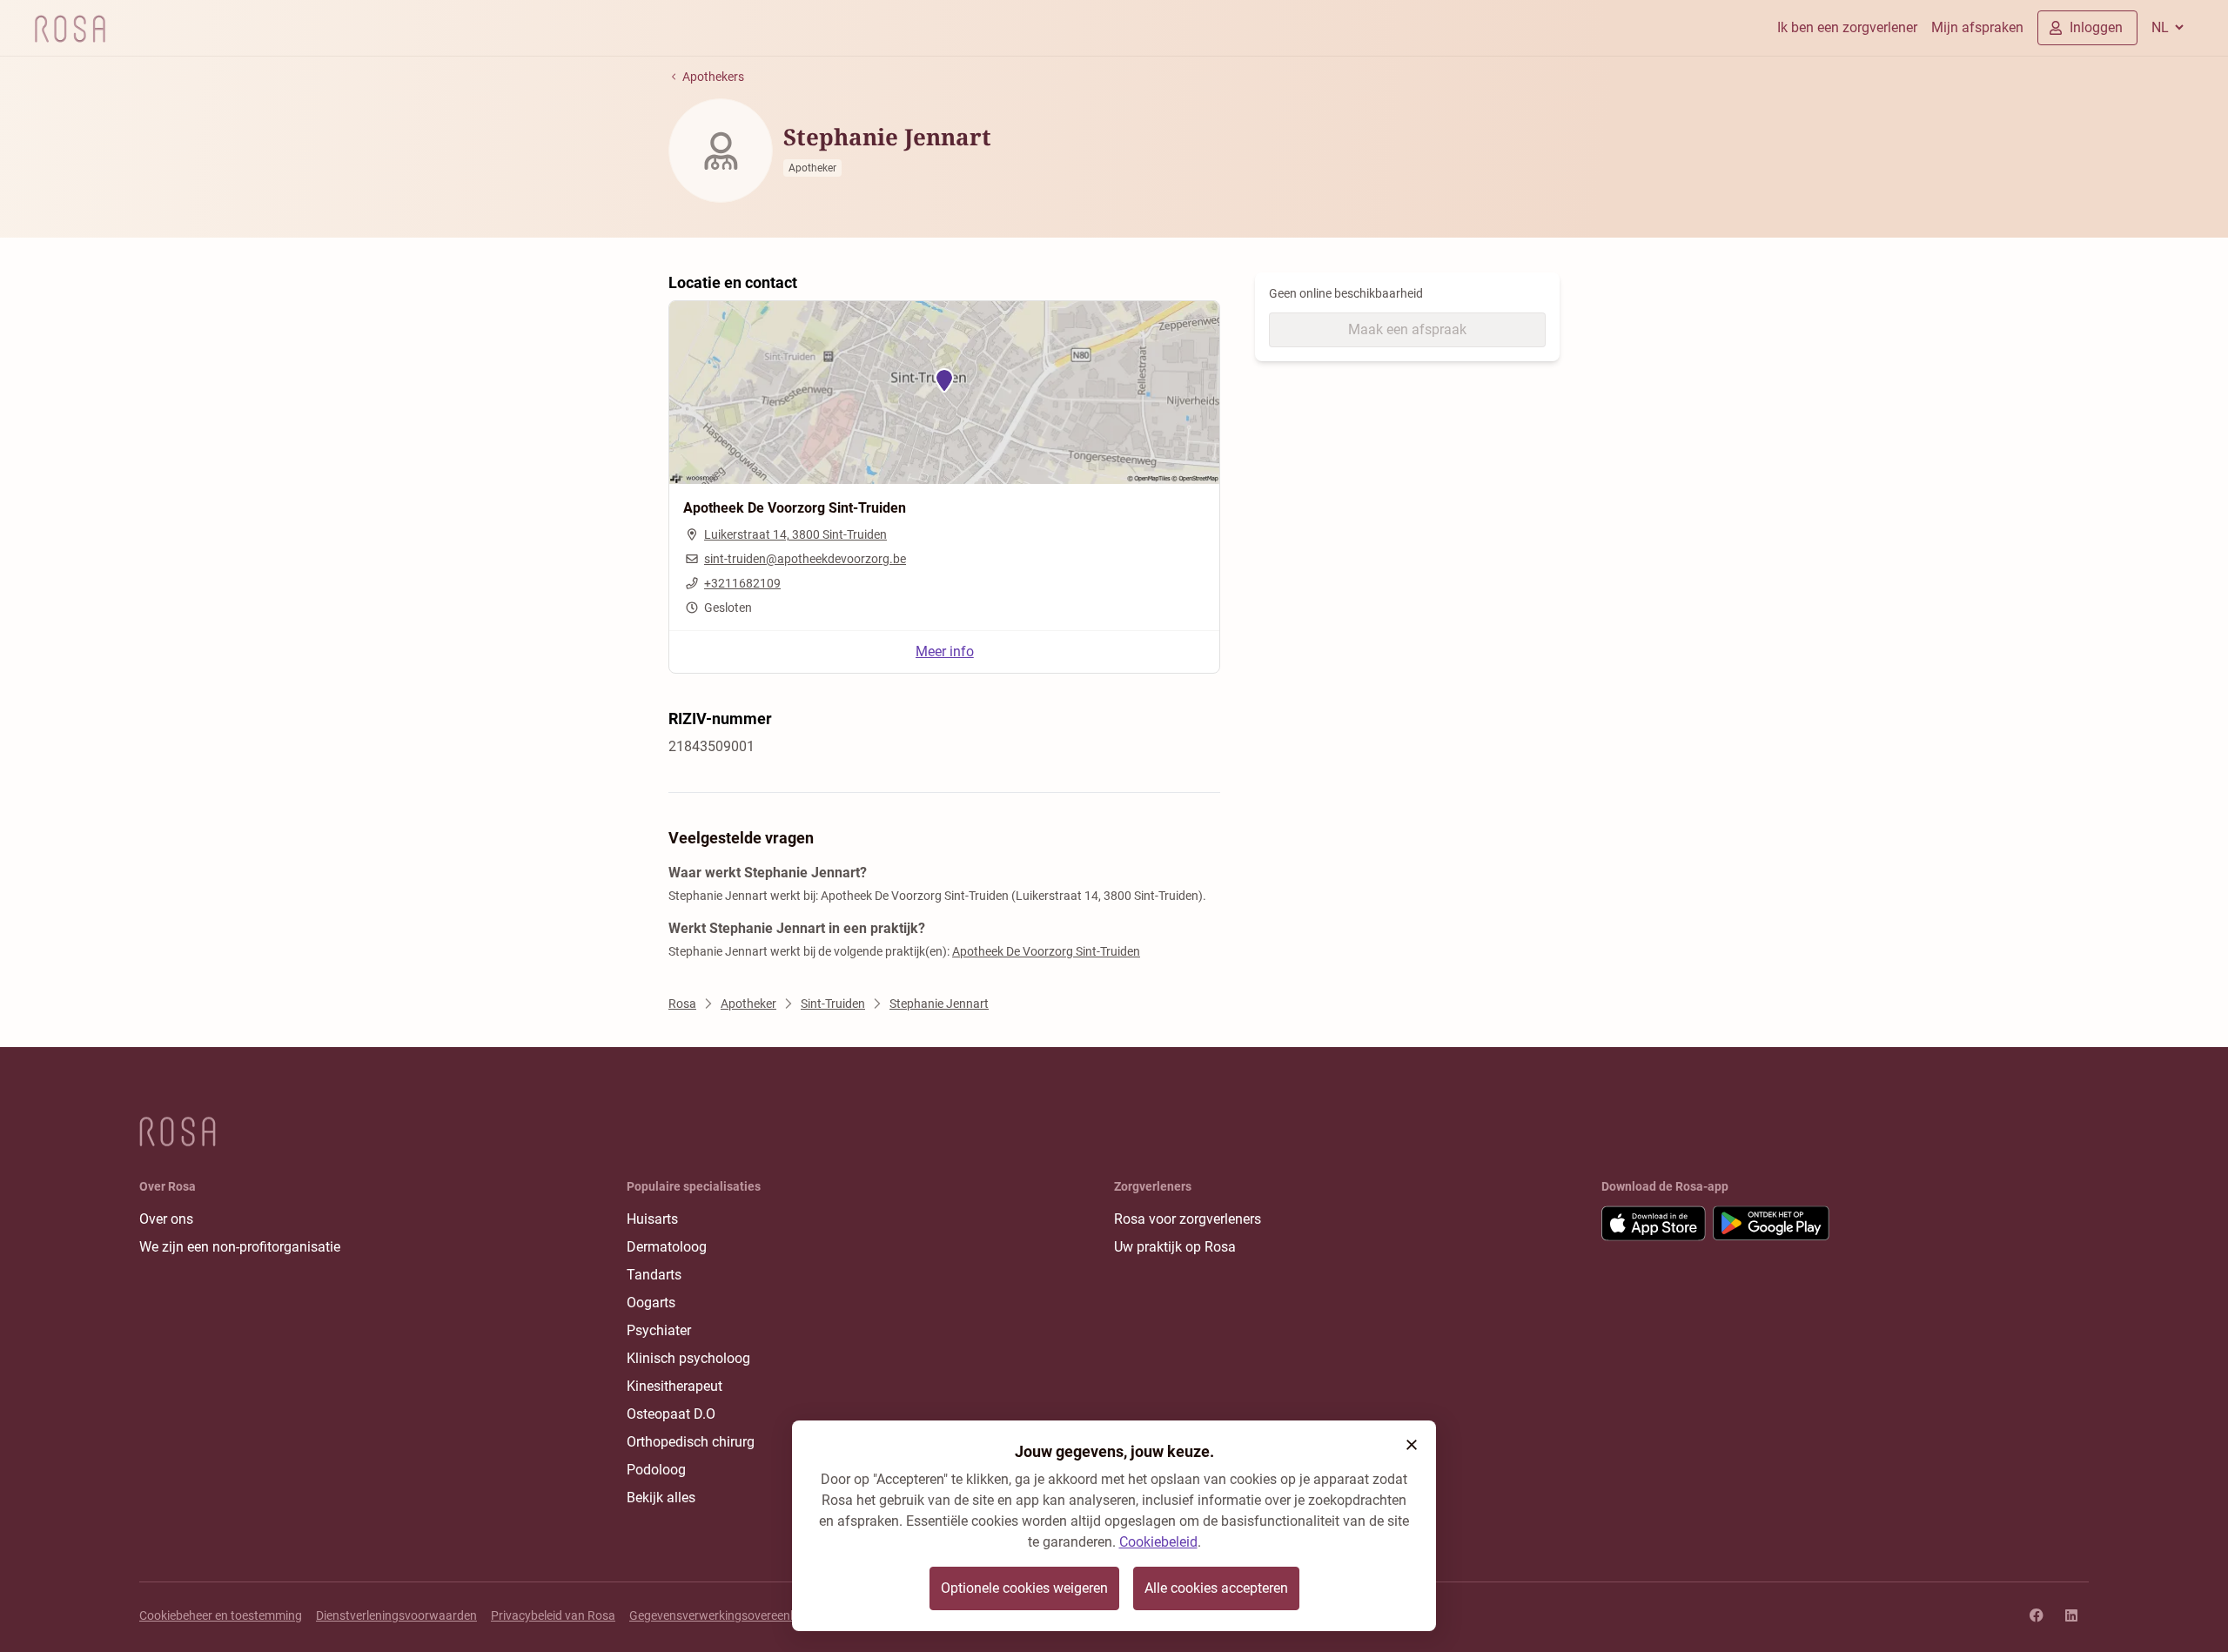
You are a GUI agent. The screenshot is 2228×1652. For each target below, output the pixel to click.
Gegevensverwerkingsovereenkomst (727, 1615)
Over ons (166, 1219)
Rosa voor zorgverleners (1188, 1219)
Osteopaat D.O (671, 1414)
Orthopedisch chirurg (691, 1442)
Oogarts (651, 1303)
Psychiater (659, 1330)
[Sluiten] (1412, 1445)
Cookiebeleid (1158, 1542)
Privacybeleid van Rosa (553, 1615)
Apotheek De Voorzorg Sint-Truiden (1046, 951)
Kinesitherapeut (674, 1386)
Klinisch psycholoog (688, 1358)
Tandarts (654, 1275)
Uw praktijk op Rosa (1175, 1247)
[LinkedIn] (2071, 1615)
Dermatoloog (667, 1247)
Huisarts (652, 1219)
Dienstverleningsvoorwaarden (396, 1615)
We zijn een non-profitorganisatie (240, 1247)
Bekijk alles (661, 1498)
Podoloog (656, 1470)
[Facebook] (2037, 1615)
